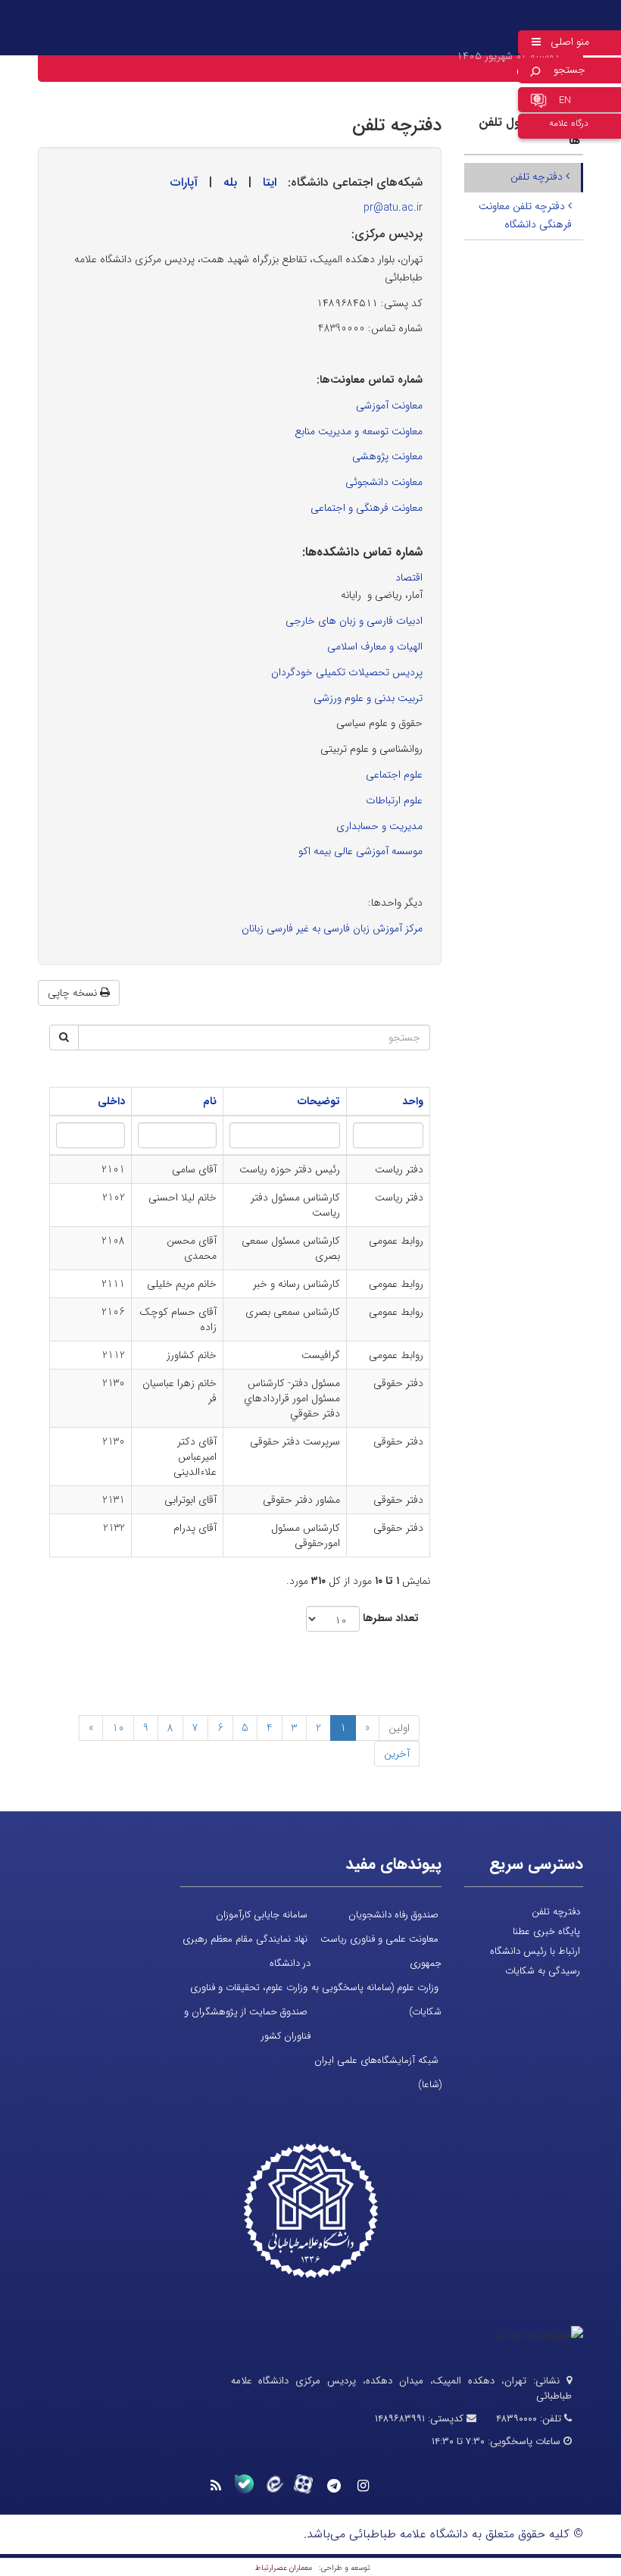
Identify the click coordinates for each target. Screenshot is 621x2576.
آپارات (184, 182)
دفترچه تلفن (538, 177)
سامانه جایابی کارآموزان (262, 1915)
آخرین (397, 1754)
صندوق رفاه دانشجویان (393, 1915)
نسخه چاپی (74, 993)
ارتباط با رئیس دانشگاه (535, 1951)
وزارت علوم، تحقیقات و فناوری (249, 1988)
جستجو (570, 70)
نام (210, 1101)
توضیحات (319, 1101)
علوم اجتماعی (394, 775)
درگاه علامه (569, 123)
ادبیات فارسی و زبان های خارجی (354, 621)
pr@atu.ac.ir (393, 208)
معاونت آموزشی (389, 405)
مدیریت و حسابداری (379, 826)
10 (118, 1728)
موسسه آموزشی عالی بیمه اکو (360, 851)
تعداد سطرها (391, 1618)
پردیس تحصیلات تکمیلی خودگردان (347, 672)
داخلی (111, 1101)
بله (230, 182)
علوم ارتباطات (394, 800)
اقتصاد (409, 577)
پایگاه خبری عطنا (546, 1931)
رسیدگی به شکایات (543, 1971)
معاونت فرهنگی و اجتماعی (367, 508)
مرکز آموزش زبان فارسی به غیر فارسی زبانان (332, 928)
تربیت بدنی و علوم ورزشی (368, 698)
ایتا (270, 182)
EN (565, 100)
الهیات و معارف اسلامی (375, 646)
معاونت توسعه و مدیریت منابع (359, 431)
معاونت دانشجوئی (384, 482)
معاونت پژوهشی (387, 456)
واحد (413, 1101)
